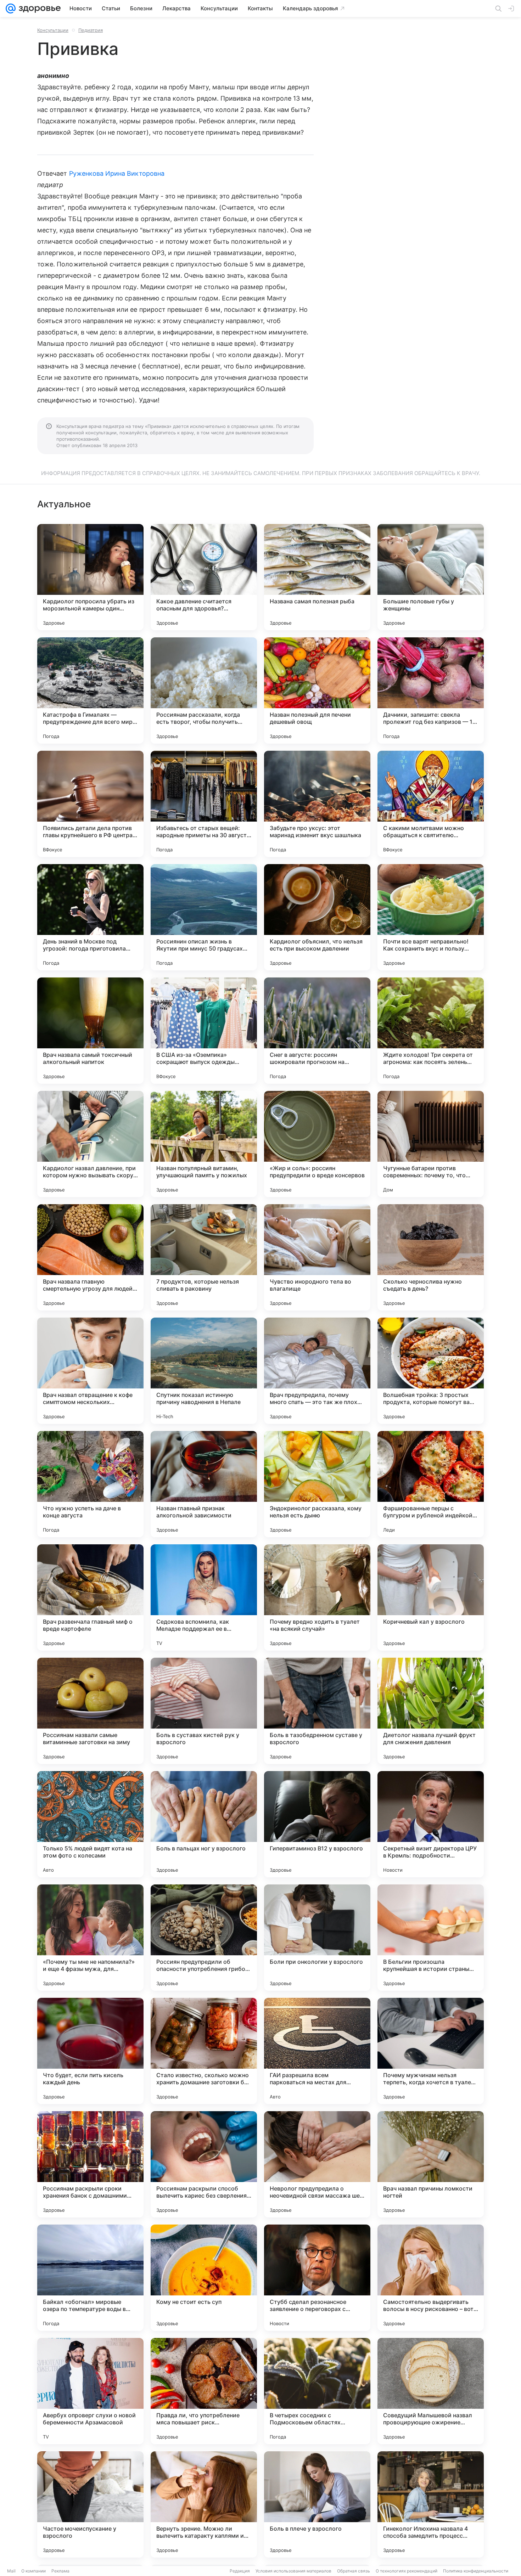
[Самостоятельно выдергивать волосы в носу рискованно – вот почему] (431, 2278)
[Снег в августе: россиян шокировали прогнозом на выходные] (317, 1031)
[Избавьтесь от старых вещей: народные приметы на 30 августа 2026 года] (204, 804)
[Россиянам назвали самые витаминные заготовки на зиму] (90, 1711)
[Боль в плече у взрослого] (317, 2504)
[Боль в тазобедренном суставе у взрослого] (317, 1711)
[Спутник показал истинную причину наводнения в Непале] (204, 1371)
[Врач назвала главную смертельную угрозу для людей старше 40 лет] (90, 1257)
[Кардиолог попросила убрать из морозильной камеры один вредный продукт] (90, 577)
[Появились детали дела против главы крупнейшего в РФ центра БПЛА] (90, 804)
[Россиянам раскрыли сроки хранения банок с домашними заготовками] (90, 2164)
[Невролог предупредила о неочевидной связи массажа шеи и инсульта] (317, 2164)
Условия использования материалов (293, 2571)
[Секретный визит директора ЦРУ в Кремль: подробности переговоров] (431, 1824)
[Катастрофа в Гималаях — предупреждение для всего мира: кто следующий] (90, 690)
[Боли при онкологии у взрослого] (317, 1938)
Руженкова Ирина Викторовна (117, 173)
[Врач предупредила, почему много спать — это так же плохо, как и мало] (317, 1371)
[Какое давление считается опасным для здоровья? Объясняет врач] (204, 577)
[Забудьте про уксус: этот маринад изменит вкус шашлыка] (317, 804)
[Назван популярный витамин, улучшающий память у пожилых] (204, 1144)
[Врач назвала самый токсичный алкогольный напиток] (90, 1031)
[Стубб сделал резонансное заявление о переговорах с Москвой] (317, 2278)
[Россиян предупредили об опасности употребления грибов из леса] (204, 1938)
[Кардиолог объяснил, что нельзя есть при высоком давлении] (317, 917)
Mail (11, 2571)
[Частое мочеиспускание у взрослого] (90, 2504)
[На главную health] (38, 9)
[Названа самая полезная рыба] (317, 577)
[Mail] (11, 9)
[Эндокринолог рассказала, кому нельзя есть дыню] (317, 1484)
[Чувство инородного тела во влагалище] (317, 1257)
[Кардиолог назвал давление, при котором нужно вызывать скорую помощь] (90, 1144)
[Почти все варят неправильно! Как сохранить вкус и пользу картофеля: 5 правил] (431, 917)
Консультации (53, 30)
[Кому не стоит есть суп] (204, 2278)
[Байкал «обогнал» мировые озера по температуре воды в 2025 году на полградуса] (90, 2278)
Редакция (240, 2571)
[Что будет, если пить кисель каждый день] (90, 2051)
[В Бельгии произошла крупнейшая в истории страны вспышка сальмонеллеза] (431, 1938)
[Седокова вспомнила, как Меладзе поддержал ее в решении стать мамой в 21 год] (204, 1597)
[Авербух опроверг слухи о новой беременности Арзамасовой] (90, 2391)
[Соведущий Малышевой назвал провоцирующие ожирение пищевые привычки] (431, 2391)
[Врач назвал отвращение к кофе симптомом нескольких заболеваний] (90, 1371)
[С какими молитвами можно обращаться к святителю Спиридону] (431, 804)
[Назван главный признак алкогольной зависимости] (204, 1484)
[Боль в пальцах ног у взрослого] (204, 1824)
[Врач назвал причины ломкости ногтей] (431, 2164)
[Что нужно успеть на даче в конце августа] (90, 1484)
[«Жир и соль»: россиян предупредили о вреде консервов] (317, 1144)
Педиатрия (91, 30)
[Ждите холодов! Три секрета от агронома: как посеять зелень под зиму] (431, 1031)
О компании (33, 2571)
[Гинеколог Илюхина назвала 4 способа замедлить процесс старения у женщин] (431, 2504)
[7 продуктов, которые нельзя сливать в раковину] (204, 1257)
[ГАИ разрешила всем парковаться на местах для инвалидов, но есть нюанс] (317, 2051)
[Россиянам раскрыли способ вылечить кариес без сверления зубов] (204, 2164)
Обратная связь (354, 2571)
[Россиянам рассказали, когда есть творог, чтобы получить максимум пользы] (204, 690)
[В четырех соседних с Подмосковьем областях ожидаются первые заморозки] (317, 2391)
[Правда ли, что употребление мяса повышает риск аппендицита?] (204, 2391)
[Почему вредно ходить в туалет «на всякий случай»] (317, 1597)
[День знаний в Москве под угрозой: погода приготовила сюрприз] (90, 917)
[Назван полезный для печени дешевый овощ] (317, 690)
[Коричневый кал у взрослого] (431, 1597)
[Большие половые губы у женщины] (431, 577)
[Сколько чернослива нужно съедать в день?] (431, 1257)
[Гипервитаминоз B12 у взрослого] (317, 1824)
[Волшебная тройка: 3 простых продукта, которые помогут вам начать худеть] (431, 1371)
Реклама (60, 2571)
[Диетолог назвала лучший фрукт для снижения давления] (431, 1711)
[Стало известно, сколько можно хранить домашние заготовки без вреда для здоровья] (204, 2051)
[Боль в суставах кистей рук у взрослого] (204, 1711)
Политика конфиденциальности (476, 2571)
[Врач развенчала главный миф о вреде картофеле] (90, 1597)
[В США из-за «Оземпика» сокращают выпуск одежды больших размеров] (204, 1031)
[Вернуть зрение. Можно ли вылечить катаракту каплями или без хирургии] (204, 2504)
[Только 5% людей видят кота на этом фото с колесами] (90, 1824)
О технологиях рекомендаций (407, 2571)
